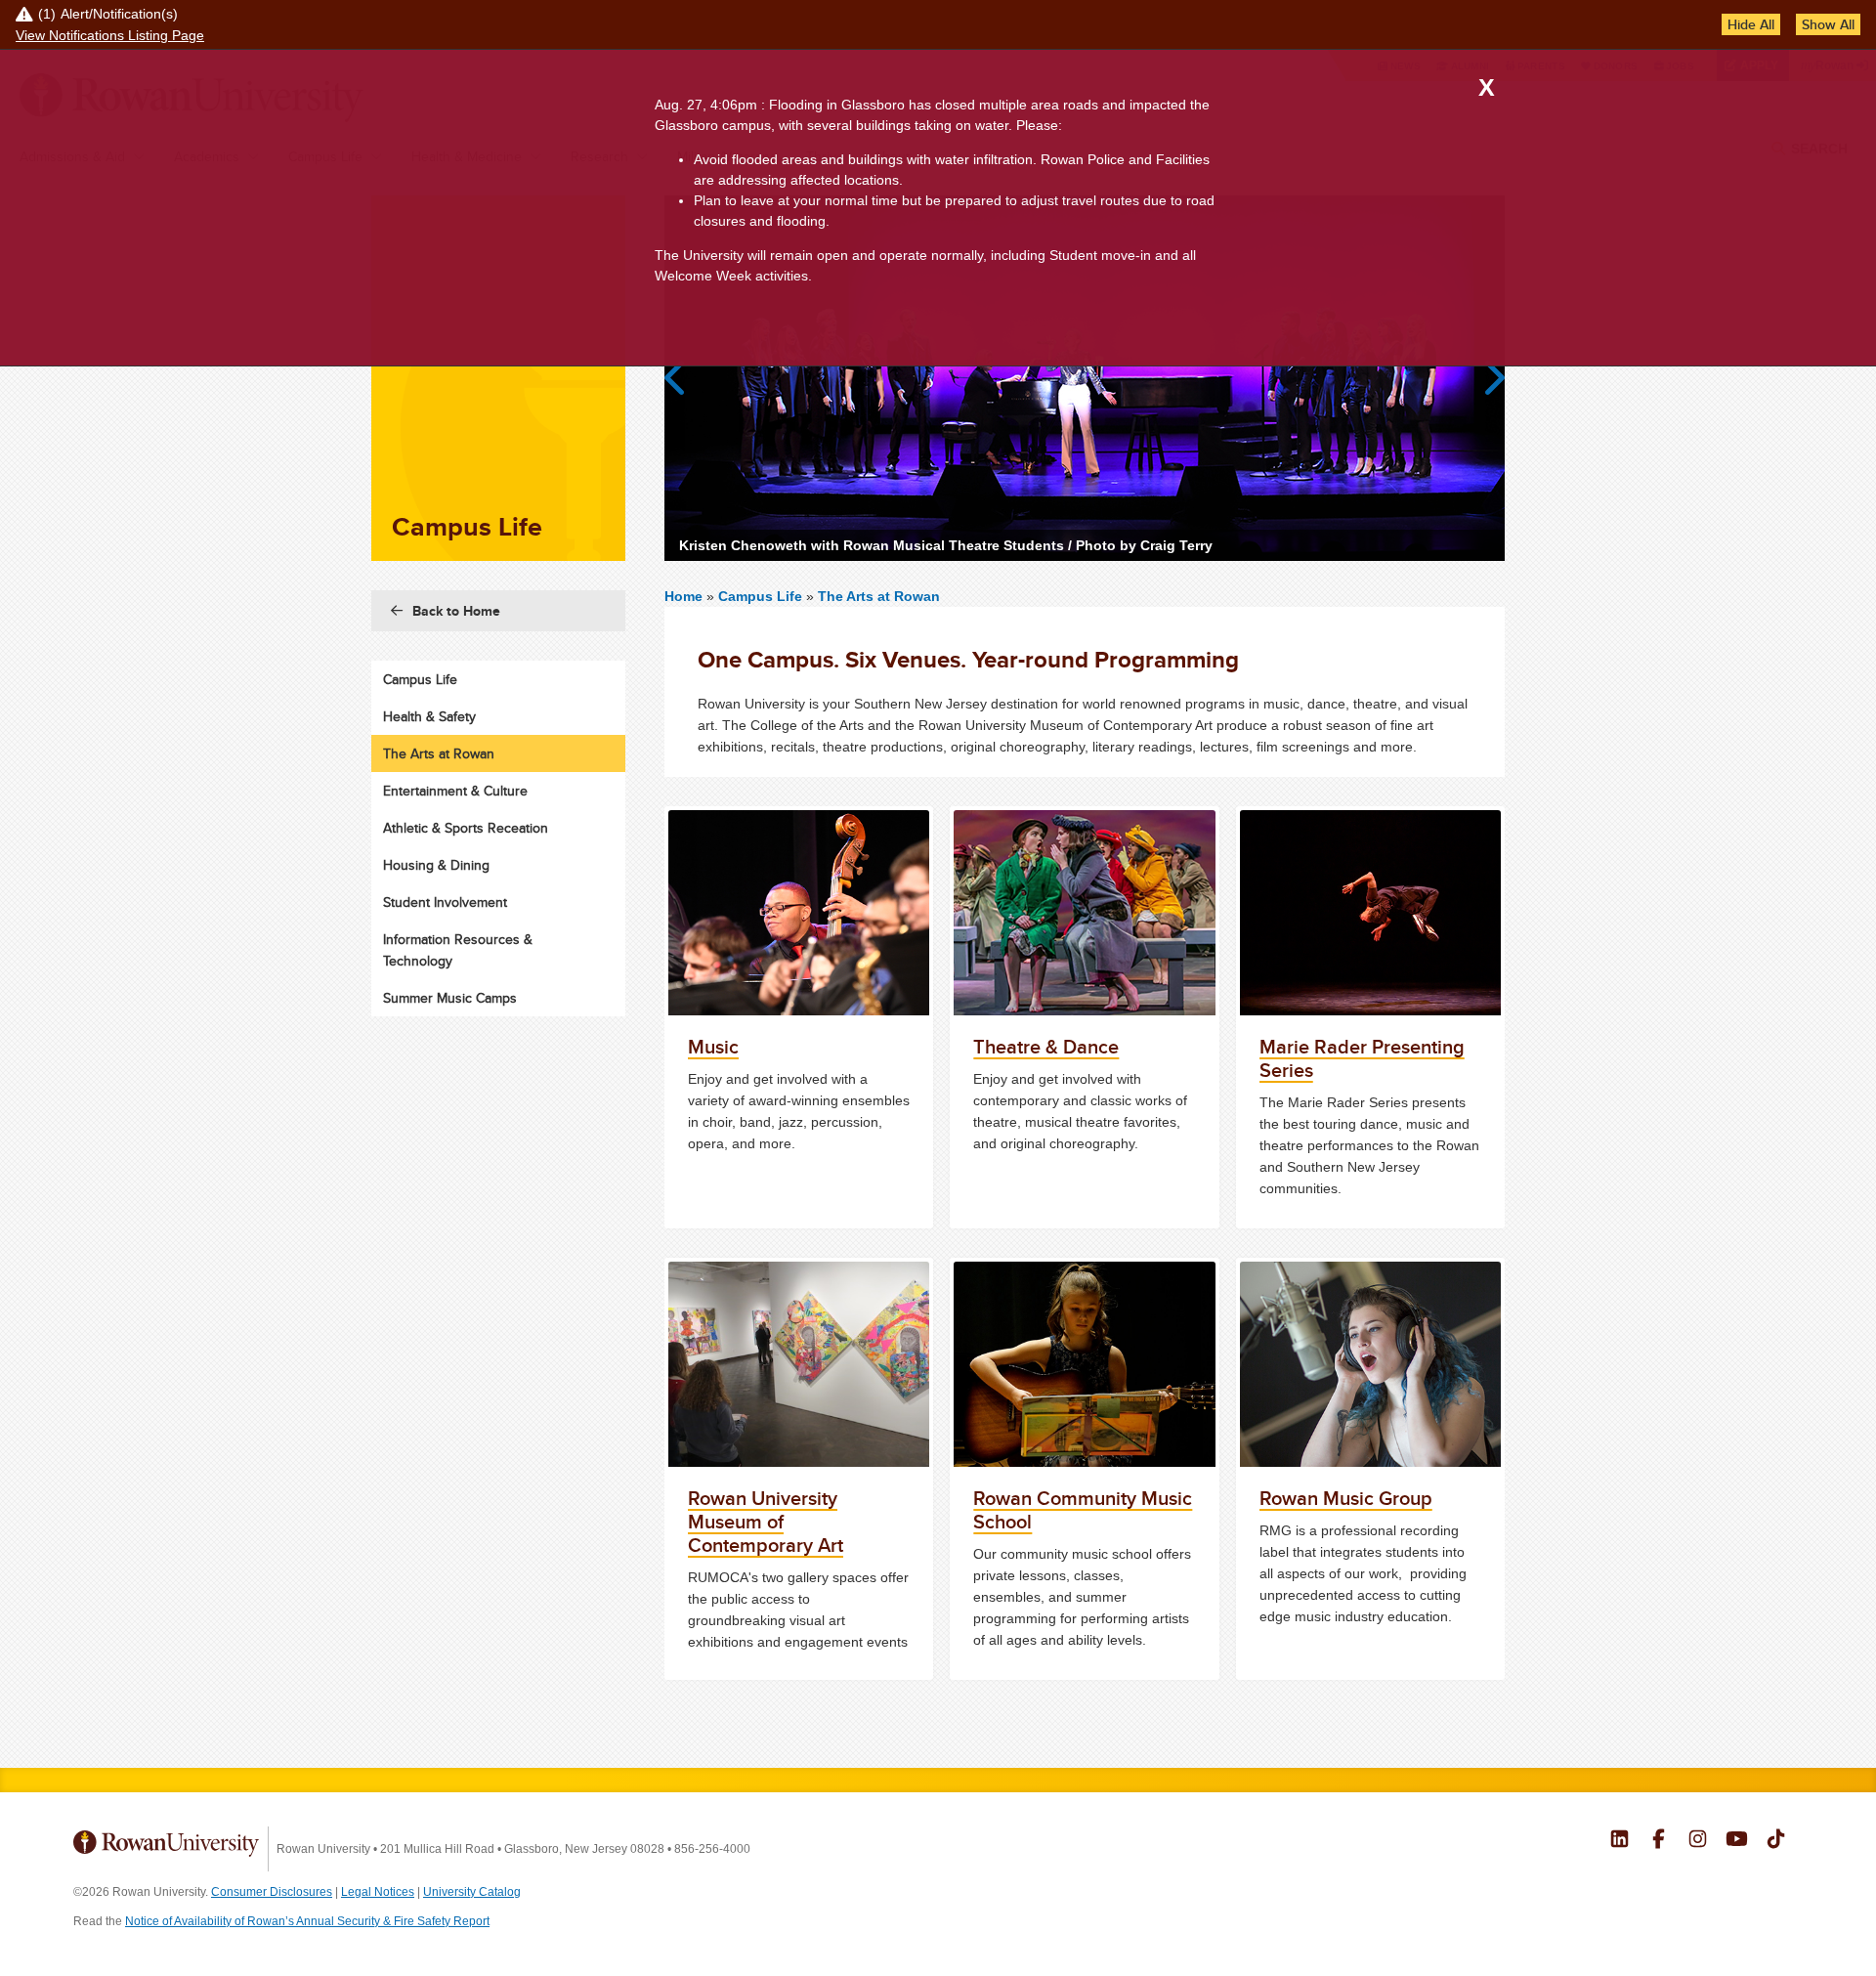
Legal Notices (378, 1892)
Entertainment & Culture (455, 791)
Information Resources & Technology (458, 950)
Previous (684, 378)
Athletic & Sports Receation (466, 828)
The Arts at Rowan (879, 596)
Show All (1828, 24)
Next (1485, 378)
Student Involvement (445, 902)
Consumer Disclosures (272, 1892)
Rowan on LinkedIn (1620, 1841)
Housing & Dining (436, 865)
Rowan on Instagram (1698, 1841)
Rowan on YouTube (1737, 1841)
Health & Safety (429, 716)
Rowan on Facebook (1659, 1841)
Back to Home (456, 611)
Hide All (1751, 24)
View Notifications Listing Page (110, 35)
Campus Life (760, 596)
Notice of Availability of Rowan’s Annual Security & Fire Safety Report (307, 1921)
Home (685, 596)
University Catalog (472, 1892)
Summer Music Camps (450, 998)
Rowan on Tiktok (1776, 1841)
